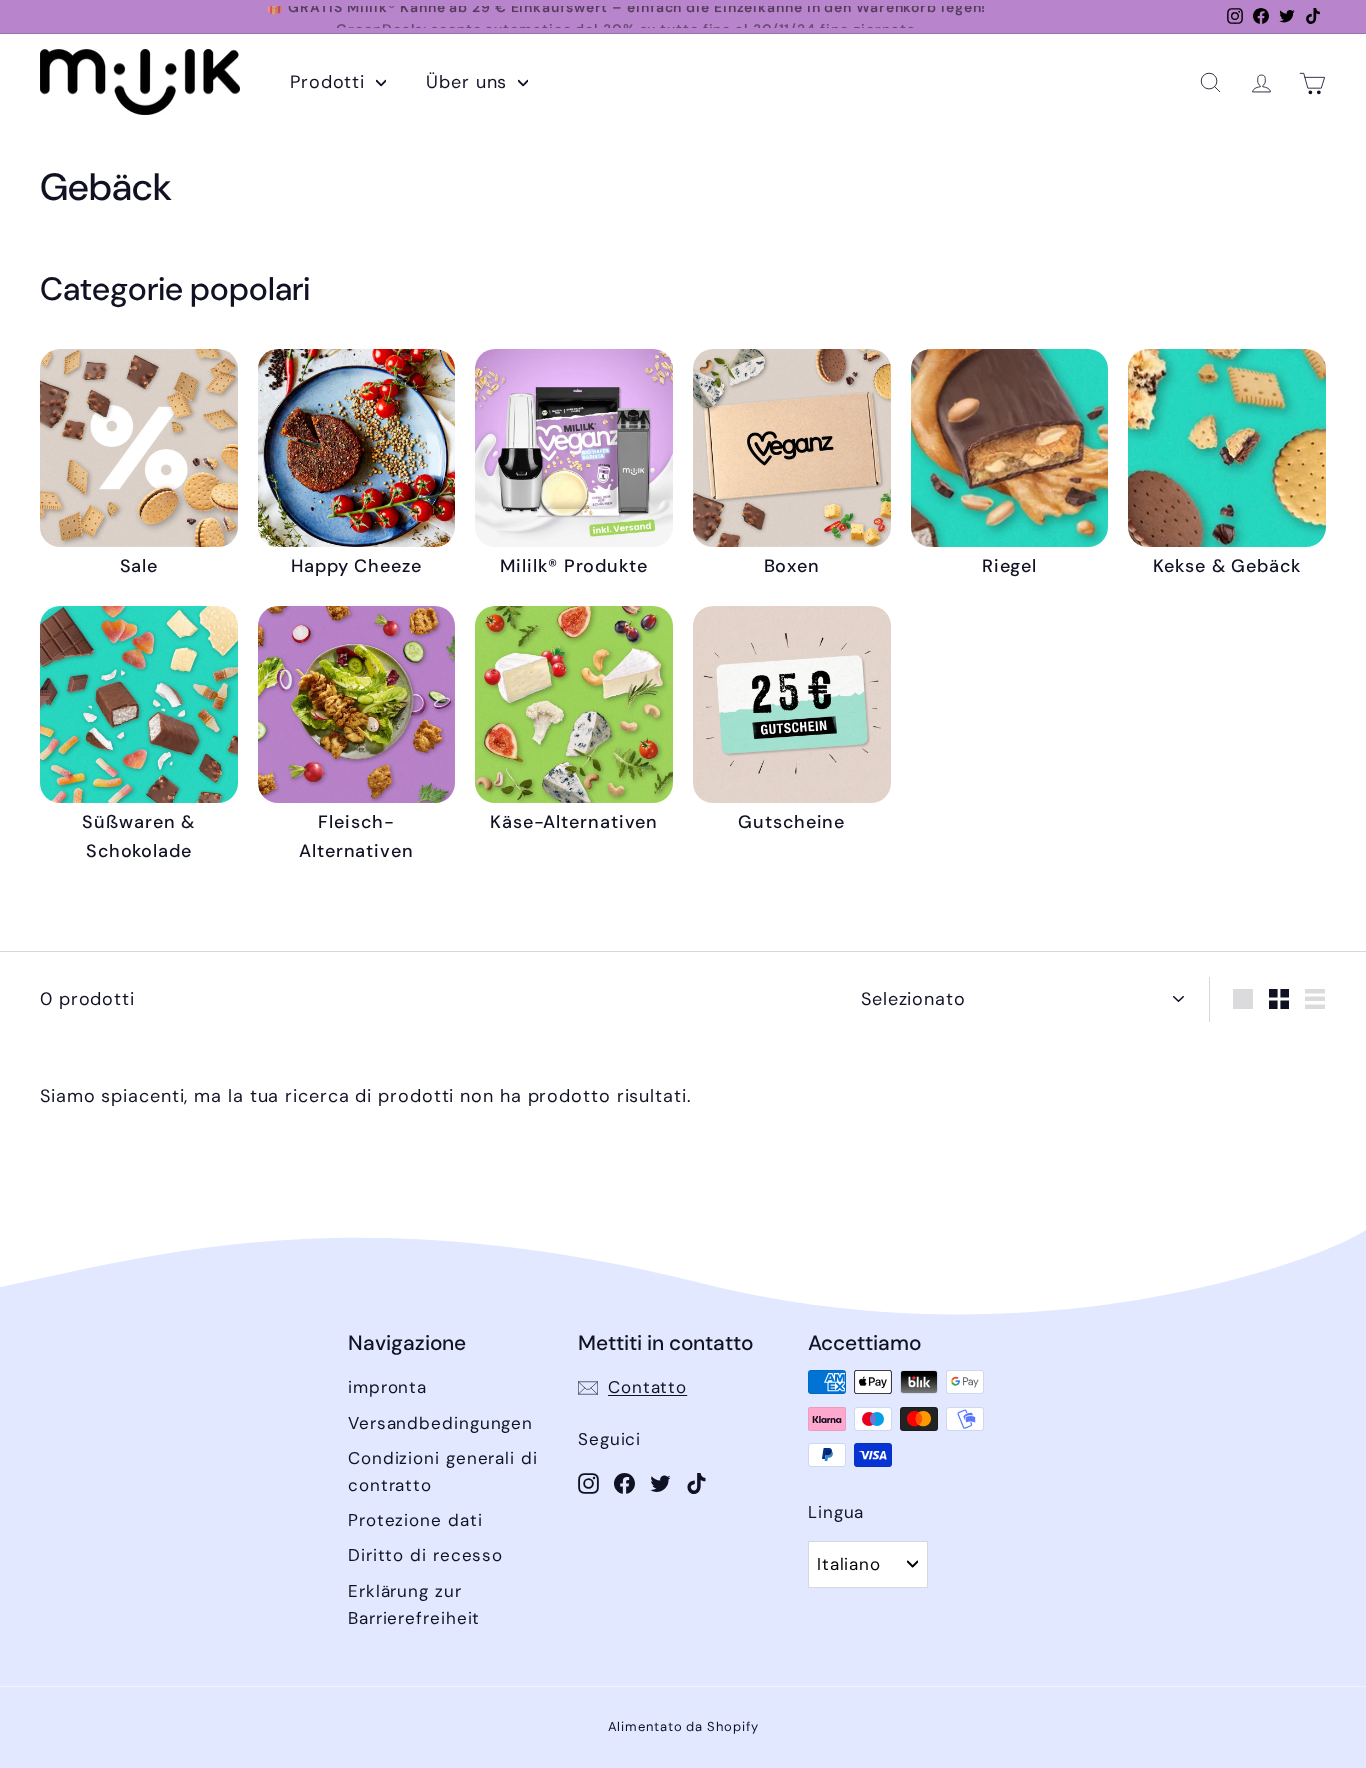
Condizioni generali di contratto (443, 1471)
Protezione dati (415, 1520)
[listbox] (868, 1564)
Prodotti (330, 82)
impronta (387, 1387)
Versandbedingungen (440, 1423)
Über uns (469, 82)
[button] (1210, 82)
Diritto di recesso (425, 1555)
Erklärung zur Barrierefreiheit (414, 1604)
